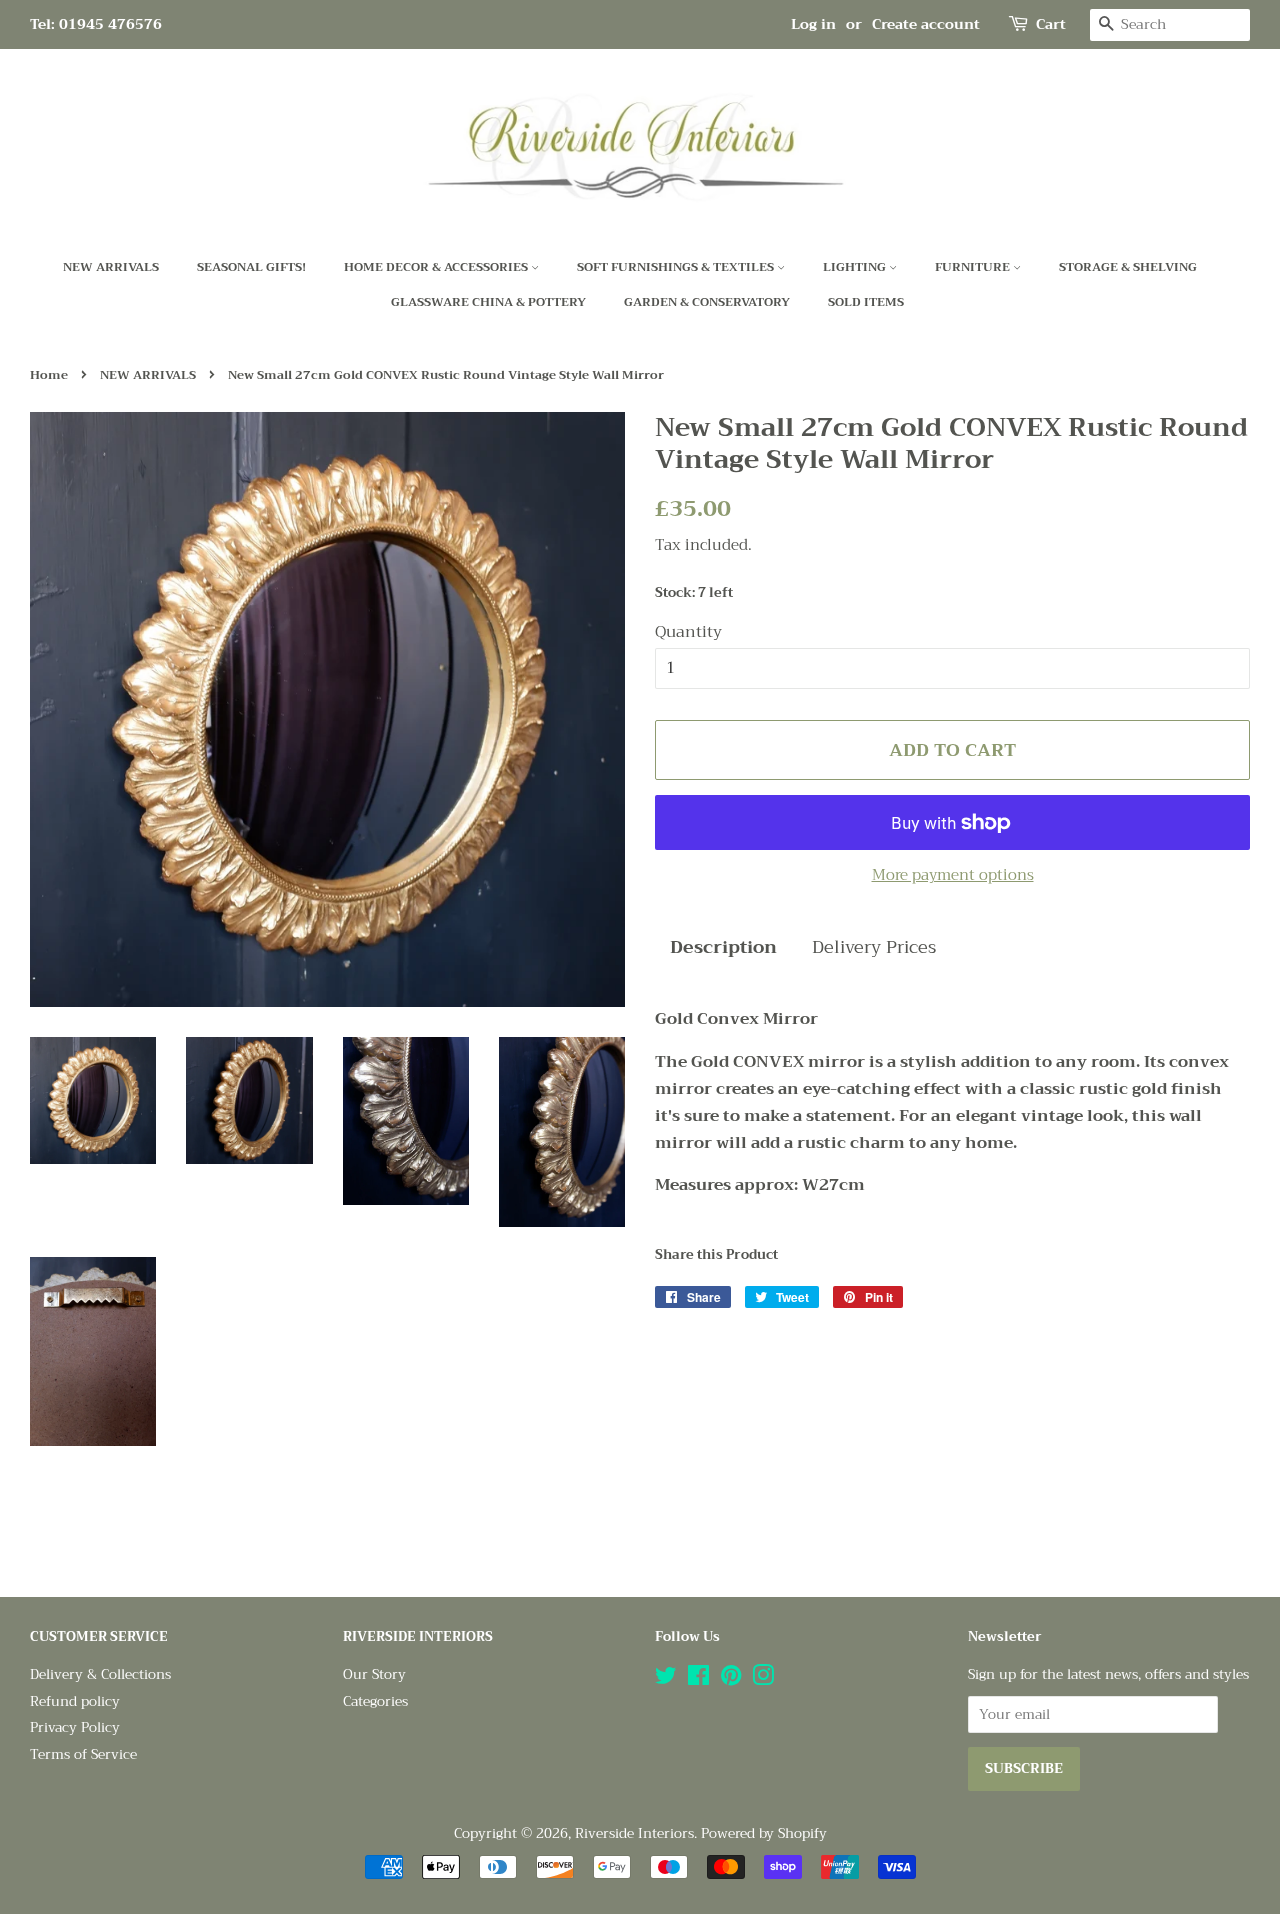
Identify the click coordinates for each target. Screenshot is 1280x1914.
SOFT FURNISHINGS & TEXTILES (677, 267)
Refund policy (75, 1701)
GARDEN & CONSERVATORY (707, 302)
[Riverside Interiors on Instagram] (763, 1679)
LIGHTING (856, 267)
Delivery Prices (874, 947)
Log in (813, 24)
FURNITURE (974, 267)
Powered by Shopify (764, 1833)
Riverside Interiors (634, 1833)
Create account (926, 24)
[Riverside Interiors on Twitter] (666, 1679)
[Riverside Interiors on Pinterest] (731, 1679)
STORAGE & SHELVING (1128, 267)
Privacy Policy (75, 1727)
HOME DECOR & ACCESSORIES (437, 267)
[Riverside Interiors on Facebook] (698, 1679)
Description (723, 947)
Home (49, 375)
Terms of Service (83, 1754)
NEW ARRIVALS (111, 267)
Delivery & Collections (100, 1674)
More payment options (953, 875)
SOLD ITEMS (866, 302)
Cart (1051, 24)
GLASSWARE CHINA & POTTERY (488, 302)
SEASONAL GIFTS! (251, 267)
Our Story (374, 1674)
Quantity (688, 632)
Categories (375, 1701)
